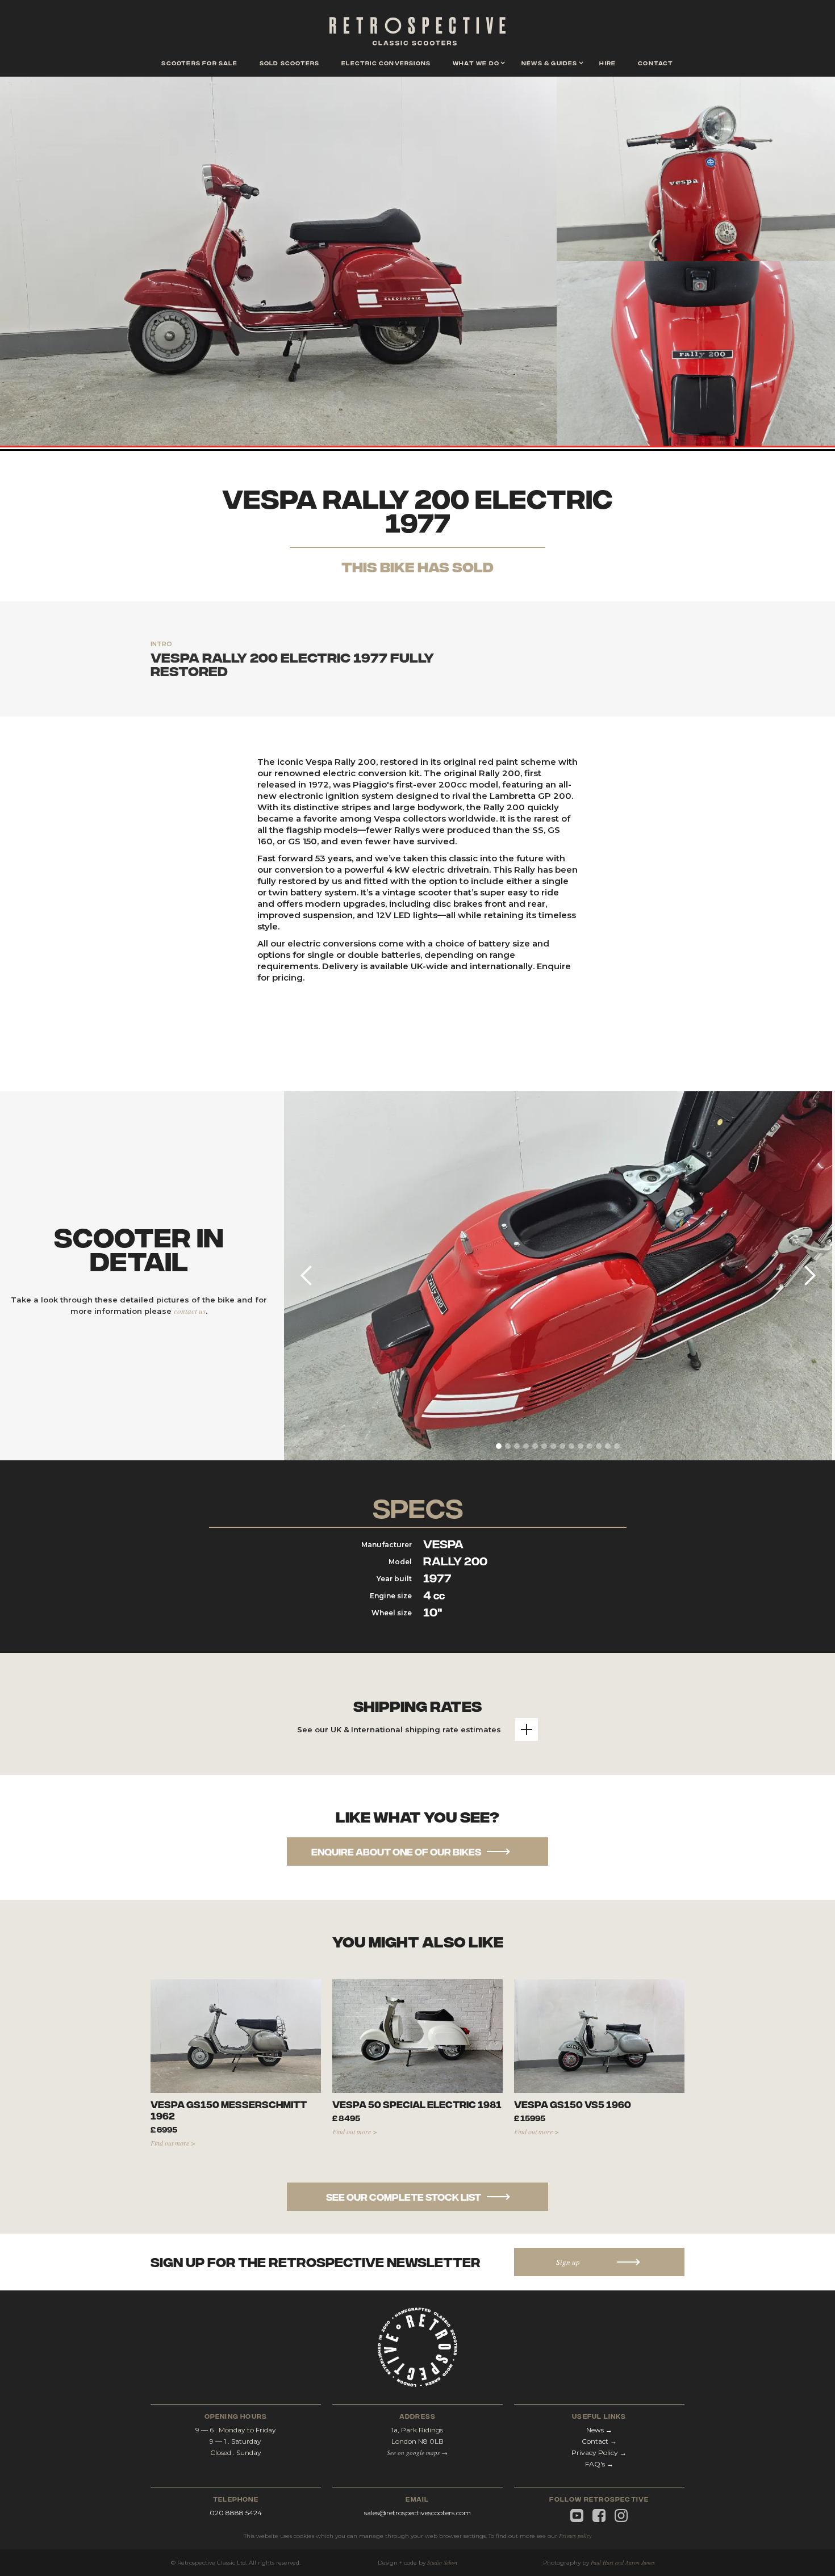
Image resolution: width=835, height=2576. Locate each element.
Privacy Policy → (599, 2453)
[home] (417, 34)
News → (599, 2430)
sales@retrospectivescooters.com (417, 2513)
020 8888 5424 (236, 2513)
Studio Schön (442, 2562)
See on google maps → (417, 2453)
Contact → (599, 2441)
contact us (190, 1311)
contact (656, 62)
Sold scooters (290, 62)
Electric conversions (386, 62)
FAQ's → (599, 2464)
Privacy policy (575, 2536)
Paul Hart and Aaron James (623, 2562)
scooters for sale (199, 62)
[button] (476, 64)
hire (608, 62)
